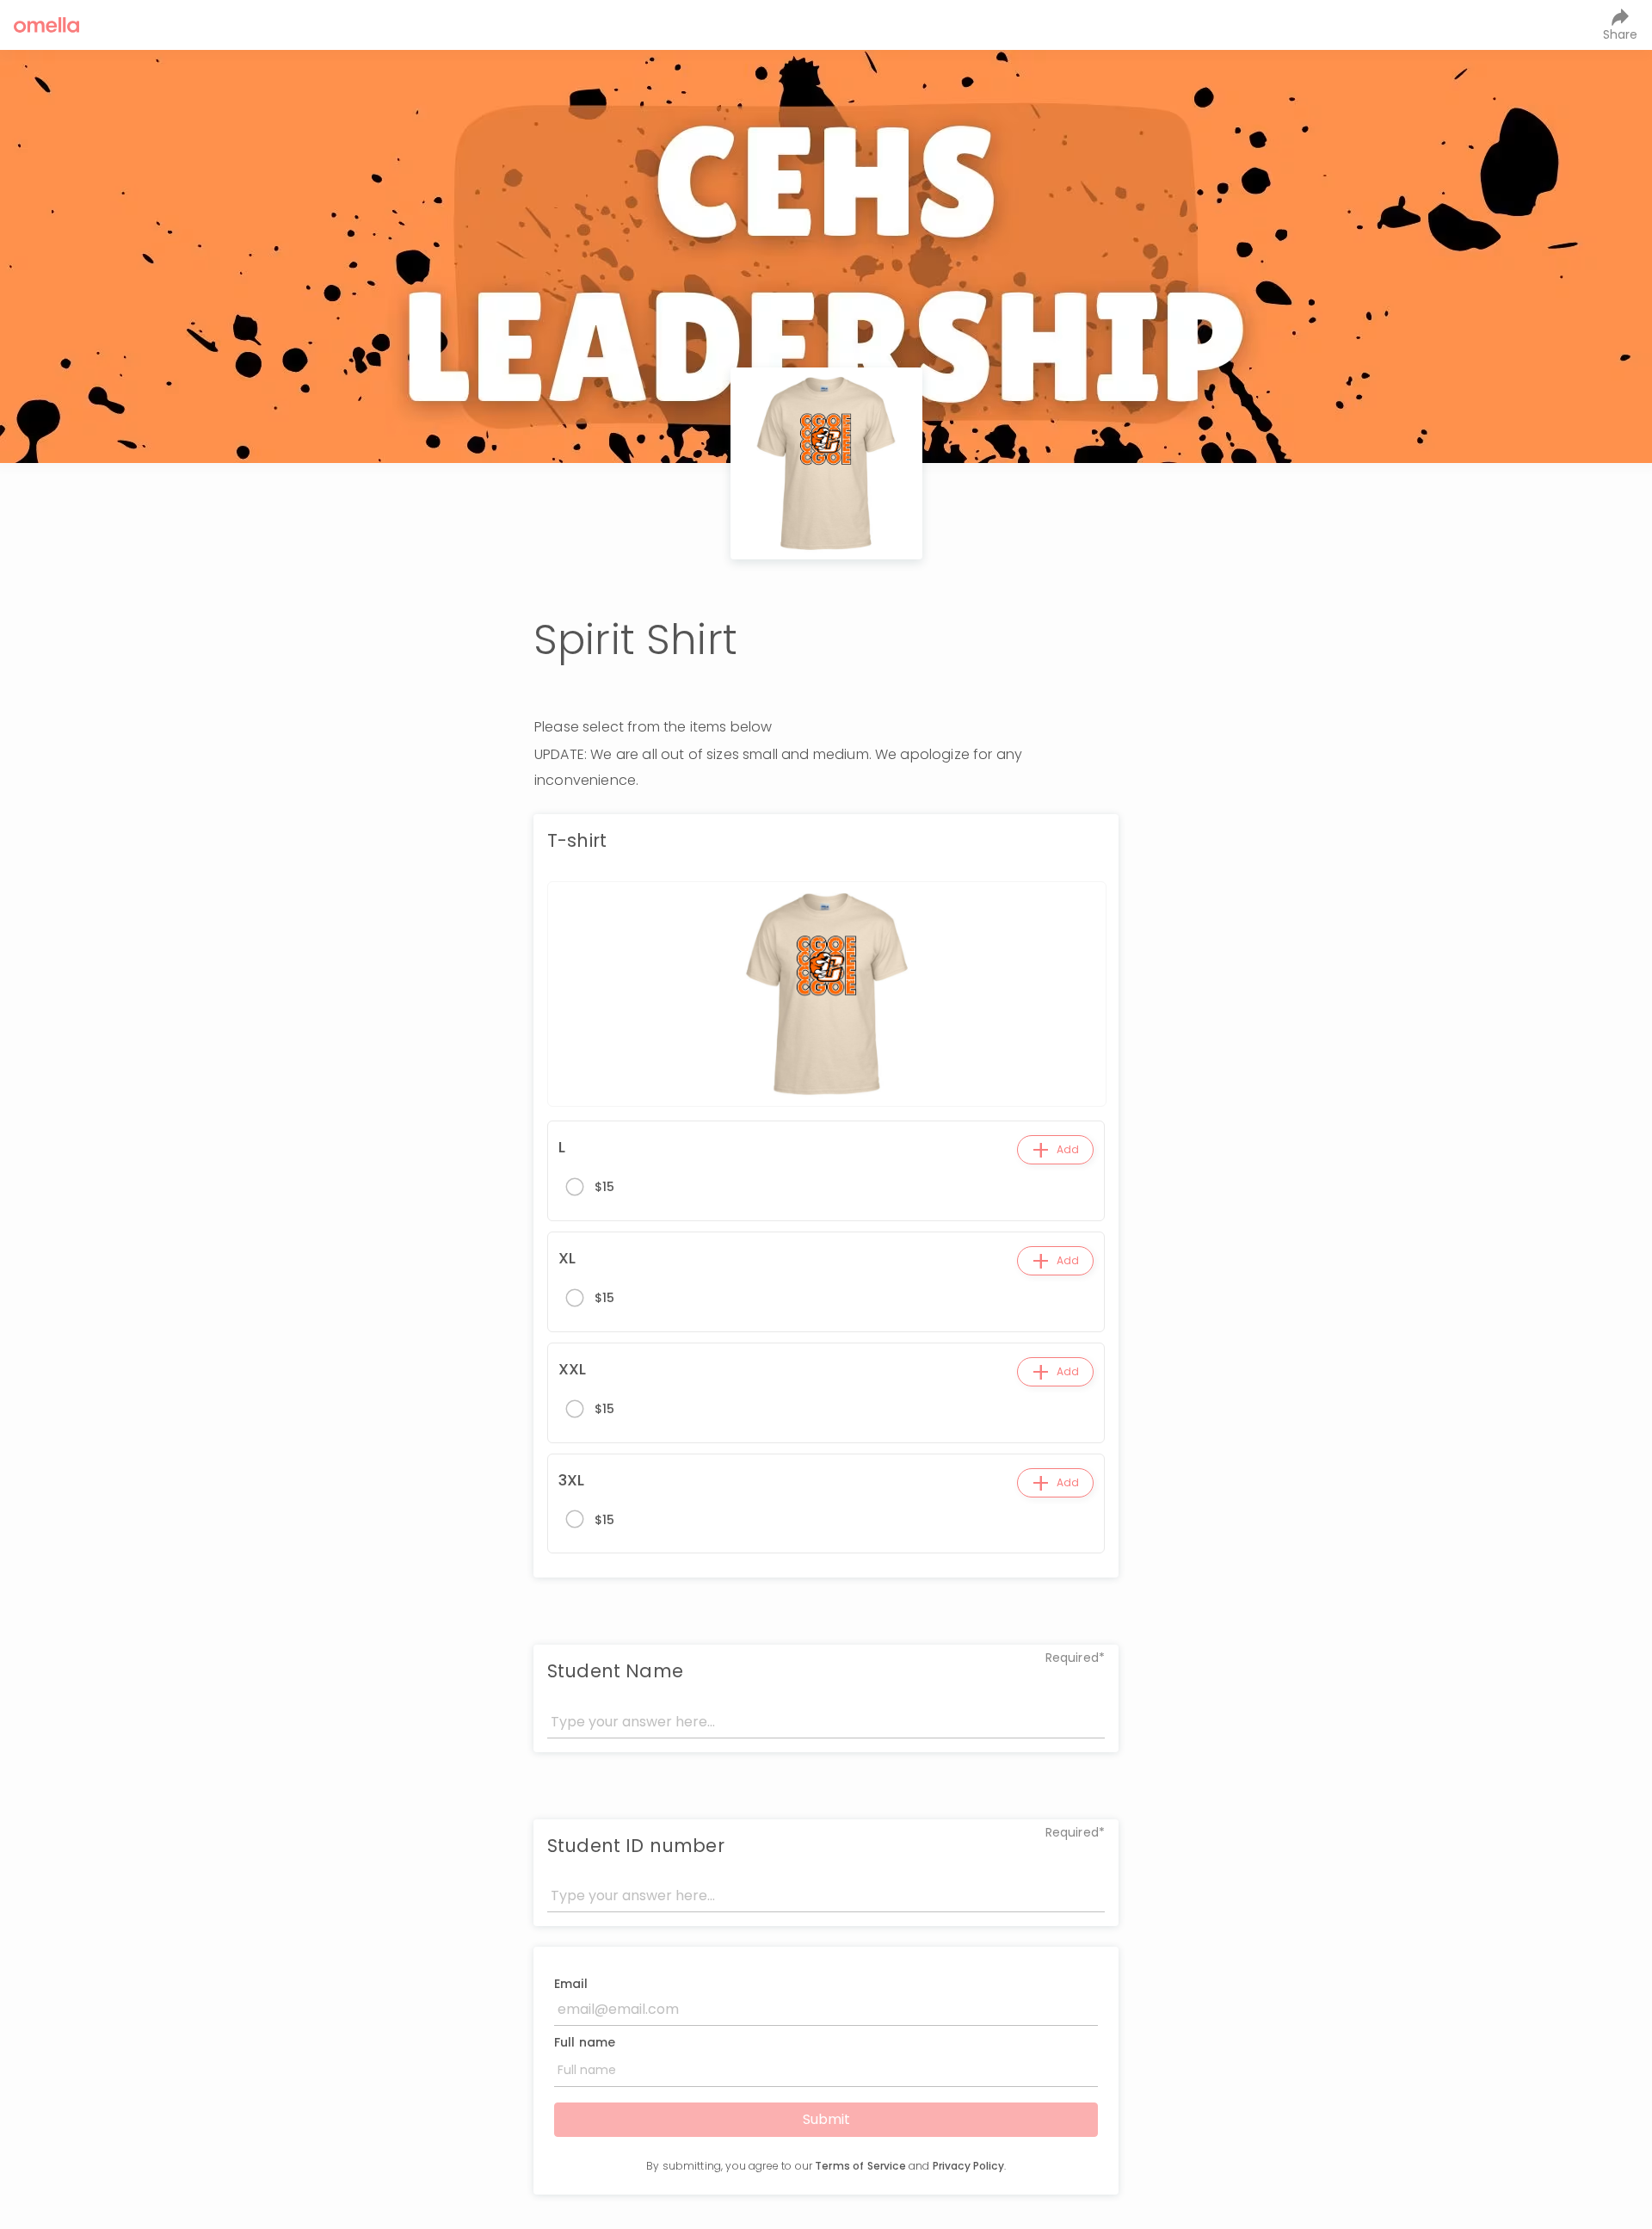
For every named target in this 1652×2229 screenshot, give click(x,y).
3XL (571, 1480)
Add (1055, 1150)
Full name (585, 2042)
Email (571, 1984)
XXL (572, 1369)
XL (567, 1258)
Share (1620, 34)
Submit (826, 2119)
